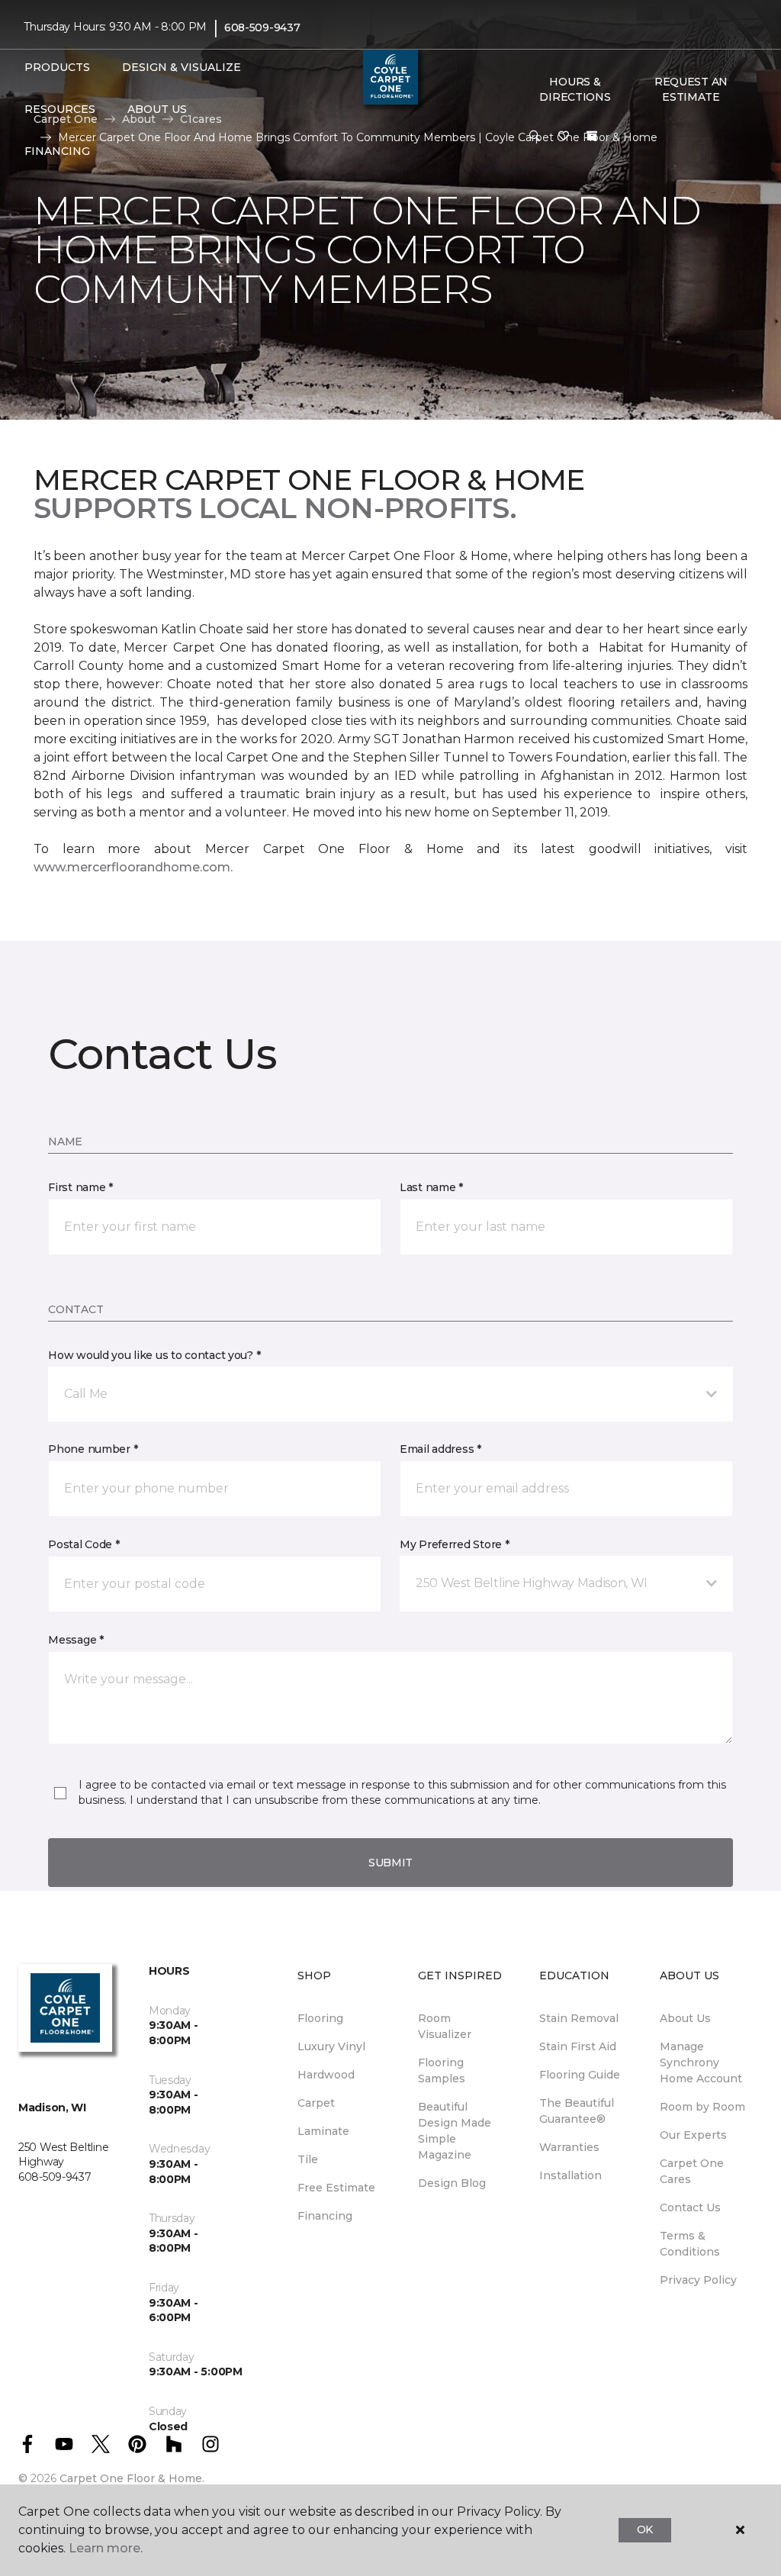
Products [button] (57, 67)
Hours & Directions (575, 89)
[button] (535, 137)
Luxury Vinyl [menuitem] (331, 2046)
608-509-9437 (262, 27)
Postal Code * (84, 1544)
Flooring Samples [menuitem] (442, 2070)
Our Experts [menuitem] (693, 2135)
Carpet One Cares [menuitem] (692, 2171)
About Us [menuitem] (685, 2018)
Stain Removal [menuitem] (579, 2018)
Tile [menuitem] (308, 2159)
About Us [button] (157, 109)
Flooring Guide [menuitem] (580, 2075)
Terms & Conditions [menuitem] (690, 2244)
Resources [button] (60, 109)
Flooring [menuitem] (320, 2018)
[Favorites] (564, 137)
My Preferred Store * (454, 1544)
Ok (645, 2529)
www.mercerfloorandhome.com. (133, 867)
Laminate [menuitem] (323, 2131)
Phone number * (93, 1449)
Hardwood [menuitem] (326, 2075)
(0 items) (592, 136)
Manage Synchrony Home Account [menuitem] (701, 2062)
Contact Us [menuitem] (690, 2207)
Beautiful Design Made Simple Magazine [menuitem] (455, 2131)
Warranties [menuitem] (569, 2147)
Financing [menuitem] (325, 2216)
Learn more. (106, 2548)
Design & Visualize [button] (182, 67)
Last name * (431, 1187)
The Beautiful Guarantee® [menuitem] (577, 2111)
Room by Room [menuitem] (702, 2107)
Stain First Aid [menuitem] (578, 2046)
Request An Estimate (691, 89)
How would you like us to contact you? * (154, 1355)
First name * (80, 1187)
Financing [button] (57, 151)
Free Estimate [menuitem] (336, 2188)
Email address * (440, 1449)
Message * (76, 1640)
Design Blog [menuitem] (452, 2183)
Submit (390, 1863)
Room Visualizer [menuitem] (445, 2026)
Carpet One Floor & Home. (132, 2478)
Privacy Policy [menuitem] (698, 2280)
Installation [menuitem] (570, 2175)
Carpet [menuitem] (316, 2103)
